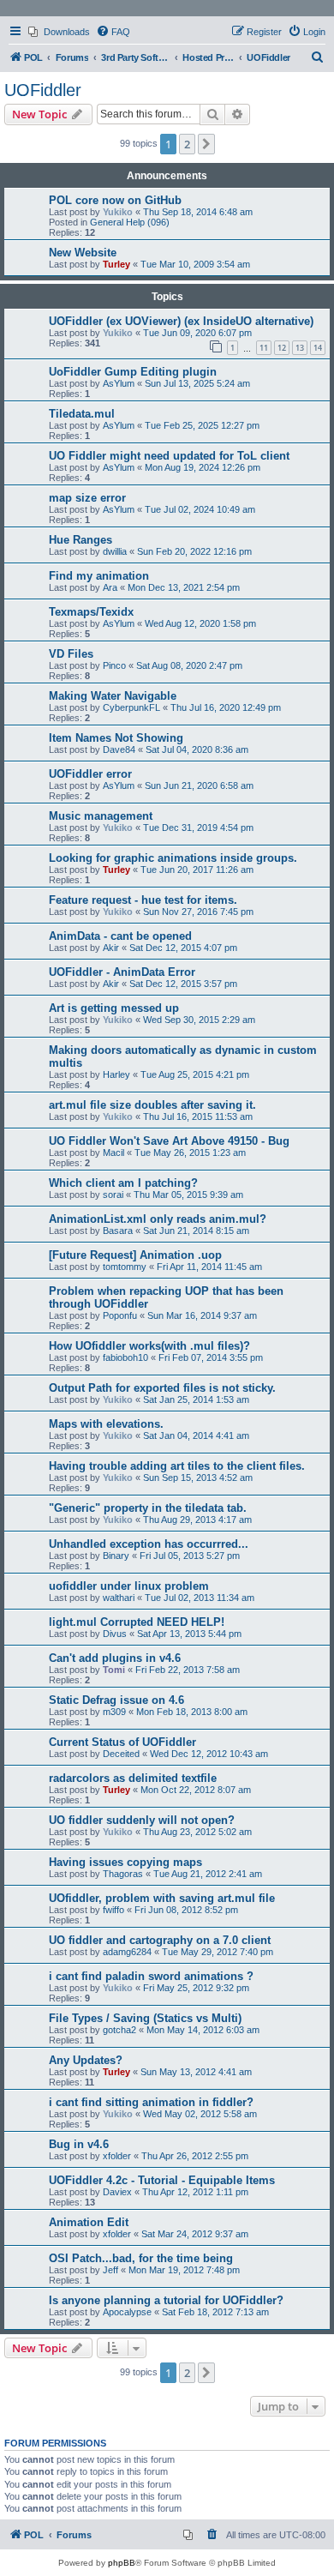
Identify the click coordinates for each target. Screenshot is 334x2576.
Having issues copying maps (125, 1862)
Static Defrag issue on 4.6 (116, 1700)
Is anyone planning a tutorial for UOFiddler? (166, 2300)
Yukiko (118, 212)
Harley (116, 1074)
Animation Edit (89, 2222)
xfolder (117, 2156)
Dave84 (119, 749)
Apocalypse (127, 2312)
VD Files (71, 654)
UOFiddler (43, 90)
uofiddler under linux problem (129, 1586)
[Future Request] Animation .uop (135, 1255)
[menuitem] (59, 32)
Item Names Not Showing (116, 738)
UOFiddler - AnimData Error (122, 972)
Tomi (114, 1670)
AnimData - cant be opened (120, 936)
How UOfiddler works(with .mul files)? (149, 1346)
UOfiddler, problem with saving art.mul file (162, 1898)
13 (300, 348)
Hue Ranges (81, 540)
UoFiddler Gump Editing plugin (133, 372)
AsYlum (119, 383)
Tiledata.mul (82, 414)
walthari (119, 1598)
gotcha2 (119, 2030)
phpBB (122, 2563)
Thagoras (123, 1874)
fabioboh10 (125, 1357)
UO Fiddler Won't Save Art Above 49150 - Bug (169, 1141)
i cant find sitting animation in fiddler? (151, 2102)
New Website (83, 253)
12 (282, 348)
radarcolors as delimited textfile (133, 1778)
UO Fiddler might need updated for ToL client (169, 456)
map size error (87, 498)
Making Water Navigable (113, 696)
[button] (206, 144)
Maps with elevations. (106, 1424)
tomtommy (125, 1267)
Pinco (114, 665)
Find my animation (99, 576)
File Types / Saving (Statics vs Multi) (145, 2018)
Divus (115, 1634)
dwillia (115, 551)
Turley (116, 264)
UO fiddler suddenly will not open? (142, 1820)
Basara (118, 1231)
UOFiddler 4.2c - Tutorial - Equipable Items (162, 2180)
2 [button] (187, 144)
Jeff (110, 2270)
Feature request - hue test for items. (143, 900)
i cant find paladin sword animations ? (151, 1976)
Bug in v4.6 (79, 2144)
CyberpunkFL (131, 707)
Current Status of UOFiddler (122, 1742)
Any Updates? (86, 2060)
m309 (114, 1712)
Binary (116, 1556)
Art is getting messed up (114, 1008)
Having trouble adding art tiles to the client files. (177, 1466)
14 (318, 348)
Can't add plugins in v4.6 (115, 1658)
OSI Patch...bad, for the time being (141, 2258)
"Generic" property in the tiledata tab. (148, 1508)
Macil (113, 1153)
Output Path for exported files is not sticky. (162, 1388)
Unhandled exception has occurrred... (149, 1544)
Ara (110, 587)
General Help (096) (130, 222)
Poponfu (120, 1315)
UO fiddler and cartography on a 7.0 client (160, 1940)
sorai (113, 1195)
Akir (111, 948)
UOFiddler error (90, 774)
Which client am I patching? (123, 1183)
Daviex (117, 2192)
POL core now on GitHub (115, 200)
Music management (101, 816)
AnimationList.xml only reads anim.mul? (158, 1219)
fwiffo (113, 1910)
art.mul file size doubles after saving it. (152, 1105)
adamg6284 (127, 1952)
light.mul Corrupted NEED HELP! (137, 1622)
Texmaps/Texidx (91, 612)
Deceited (121, 1754)
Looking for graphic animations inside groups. (173, 858)
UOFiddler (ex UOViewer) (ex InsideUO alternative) (181, 321)
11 (264, 348)
